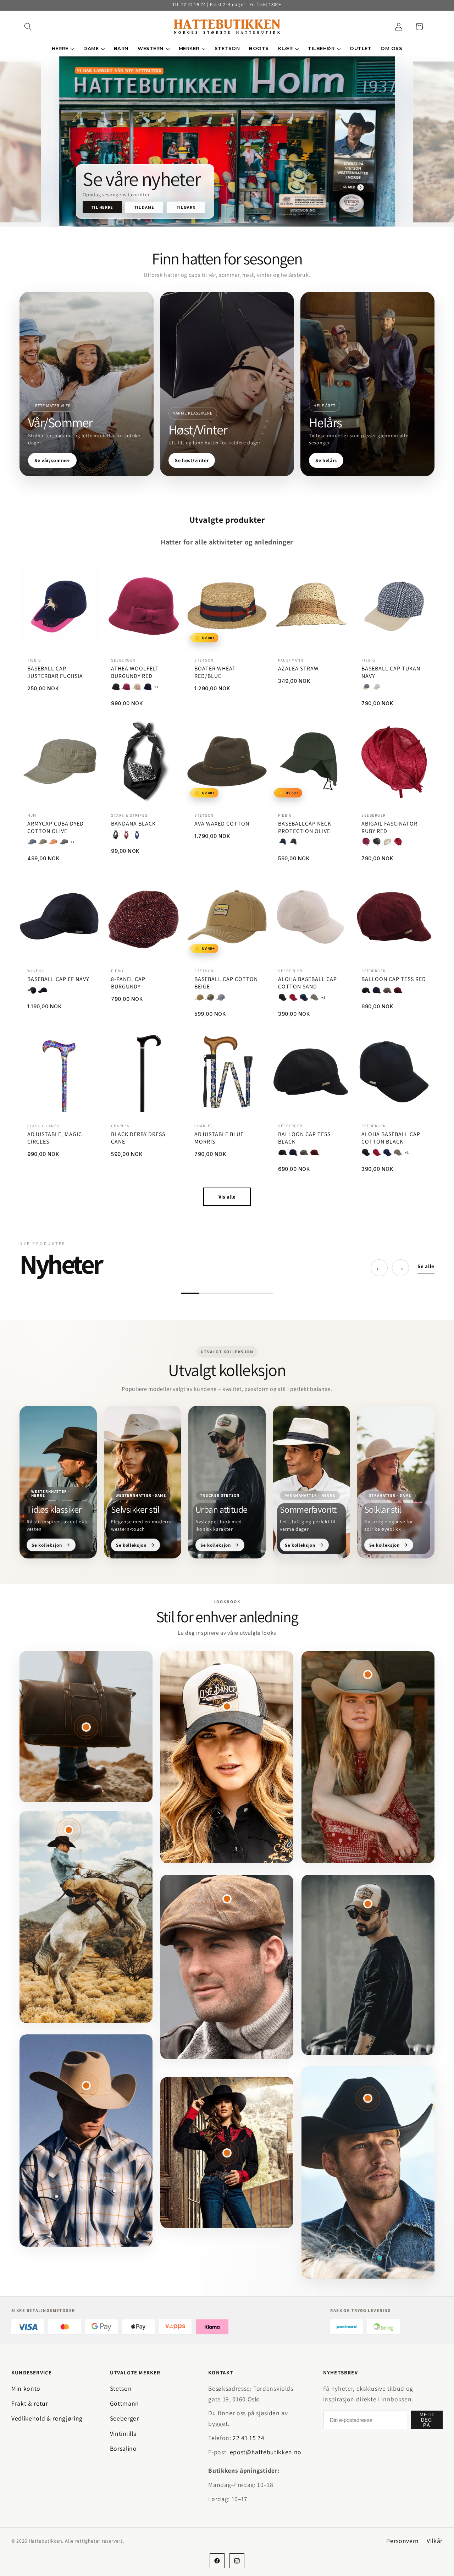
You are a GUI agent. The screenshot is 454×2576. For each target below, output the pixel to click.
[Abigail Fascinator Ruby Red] (398, 842)
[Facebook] (217, 2561)
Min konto (26, 2388)
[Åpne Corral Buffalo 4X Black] (368, 2098)
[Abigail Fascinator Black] (377, 842)
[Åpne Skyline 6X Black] (69, 1830)
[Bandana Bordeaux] (126, 835)
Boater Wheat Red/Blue (215, 672)
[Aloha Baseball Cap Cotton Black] (283, 997)
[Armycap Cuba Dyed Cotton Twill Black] (64, 842)
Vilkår (435, 2541)
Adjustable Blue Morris (219, 1138)
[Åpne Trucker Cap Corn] (368, 1904)
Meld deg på (427, 2420)
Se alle (426, 1266)
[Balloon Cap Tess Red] (398, 990)
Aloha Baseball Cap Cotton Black (391, 1138)
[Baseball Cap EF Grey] (32, 990)
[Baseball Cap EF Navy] (43, 990)
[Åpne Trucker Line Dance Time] (227, 1706)
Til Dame (144, 207)
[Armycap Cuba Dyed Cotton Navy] (32, 842)
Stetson (121, 2388)
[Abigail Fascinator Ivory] (387, 842)
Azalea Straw (298, 669)
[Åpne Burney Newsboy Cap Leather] (227, 1899)
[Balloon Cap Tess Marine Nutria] (387, 990)
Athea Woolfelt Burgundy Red (135, 672)
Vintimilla (123, 2434)
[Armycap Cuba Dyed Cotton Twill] (53, 842)
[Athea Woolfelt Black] (116, 687)
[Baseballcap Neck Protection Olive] (293, 842)
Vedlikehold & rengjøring (47, 2418)
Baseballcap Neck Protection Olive (305, 828)
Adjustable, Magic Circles (55, 1138)
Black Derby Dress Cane (138, 1138)
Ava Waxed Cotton (222, 824)
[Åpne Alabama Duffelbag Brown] (86, 1727)
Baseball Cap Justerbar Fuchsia (55, 672)
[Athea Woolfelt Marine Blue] (148, 687)
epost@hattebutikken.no (266, 2452)
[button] (28, 27)
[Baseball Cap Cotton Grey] (220, 997)
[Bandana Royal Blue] (137, 835)
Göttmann (124, 2403)
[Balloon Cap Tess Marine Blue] (377, 990)
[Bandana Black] (116, 835)
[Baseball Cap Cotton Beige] (199, 997)
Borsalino (123, 2448)
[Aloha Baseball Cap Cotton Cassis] (293, 997)
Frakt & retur (30, 2403)
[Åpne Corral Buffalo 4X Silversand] (368, 1675)
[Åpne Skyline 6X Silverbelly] (86, 2086)
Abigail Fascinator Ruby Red (389, 828)
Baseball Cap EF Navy (58, 979)
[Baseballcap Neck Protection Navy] (283, 842)
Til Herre (102, 207)
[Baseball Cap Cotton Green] (210, 997)
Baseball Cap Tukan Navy (391, 672)
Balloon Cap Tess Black (304, 1138)
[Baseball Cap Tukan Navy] (366, 687)
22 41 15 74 (248, 2438)
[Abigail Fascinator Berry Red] (366, 842)
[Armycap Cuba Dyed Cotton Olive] (43, 842)
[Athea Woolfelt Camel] (137, 687)
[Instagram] (237, 2561)
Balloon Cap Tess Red (394, 979)
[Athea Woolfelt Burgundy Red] (126, 687)
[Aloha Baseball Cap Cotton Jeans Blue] (304, 997)
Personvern (403, 2541)
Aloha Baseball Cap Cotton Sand (308, 983)
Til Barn (186, 207)
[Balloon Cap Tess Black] (366, 990)
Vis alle (227, 1197)
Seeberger (124, 2418)
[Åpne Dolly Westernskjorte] (227, 2153)
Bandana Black (133, 824)
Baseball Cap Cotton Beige (226, 983)
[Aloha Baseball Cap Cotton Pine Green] (315, 997)
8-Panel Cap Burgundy (128, 983)
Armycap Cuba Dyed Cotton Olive (56, 828)
